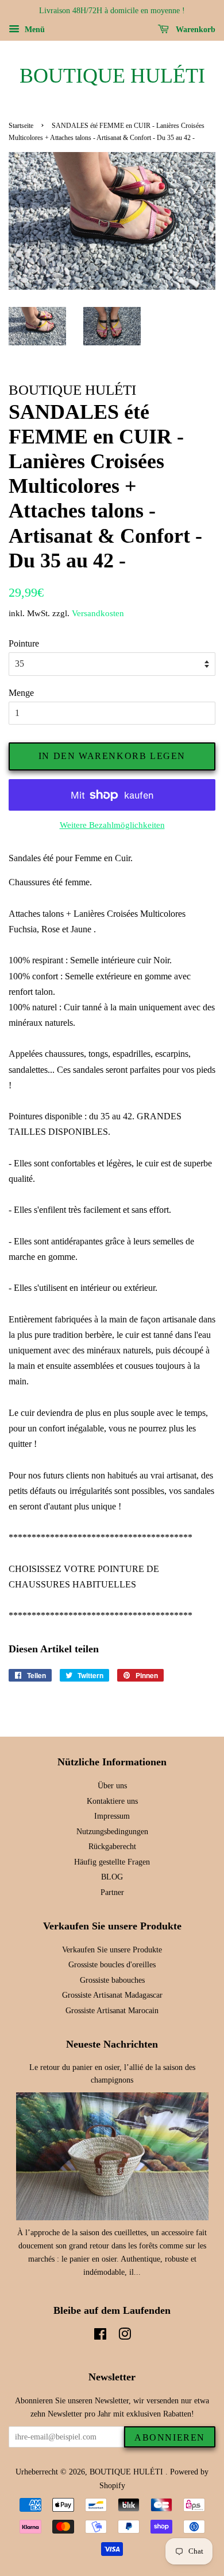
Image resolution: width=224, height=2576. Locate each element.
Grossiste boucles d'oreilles (112, 1965)
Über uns (112, 1786)
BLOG (112, 1877)
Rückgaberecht (112, 1847)
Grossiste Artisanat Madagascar (112, 1995)
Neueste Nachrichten (112, 2044)
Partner (112, 1892)
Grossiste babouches (112, 1980)
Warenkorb (194, 30)
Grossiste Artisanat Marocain (112, 2011)
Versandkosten (98, 613)
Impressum (112, 1816)
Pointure (24, 643)
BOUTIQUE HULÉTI (112, 76)
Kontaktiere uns (112, 1801)
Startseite (21, 126)
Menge (21, 693)
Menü (34, 30)
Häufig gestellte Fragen (112, 1862)
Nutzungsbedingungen (112, 1832)
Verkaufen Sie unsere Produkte (112, 1950)
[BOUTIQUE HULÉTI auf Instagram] (125, 2336)
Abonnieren (170, 2437)
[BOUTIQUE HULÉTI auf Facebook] (100, 2336)
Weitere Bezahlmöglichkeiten (112, 825)
